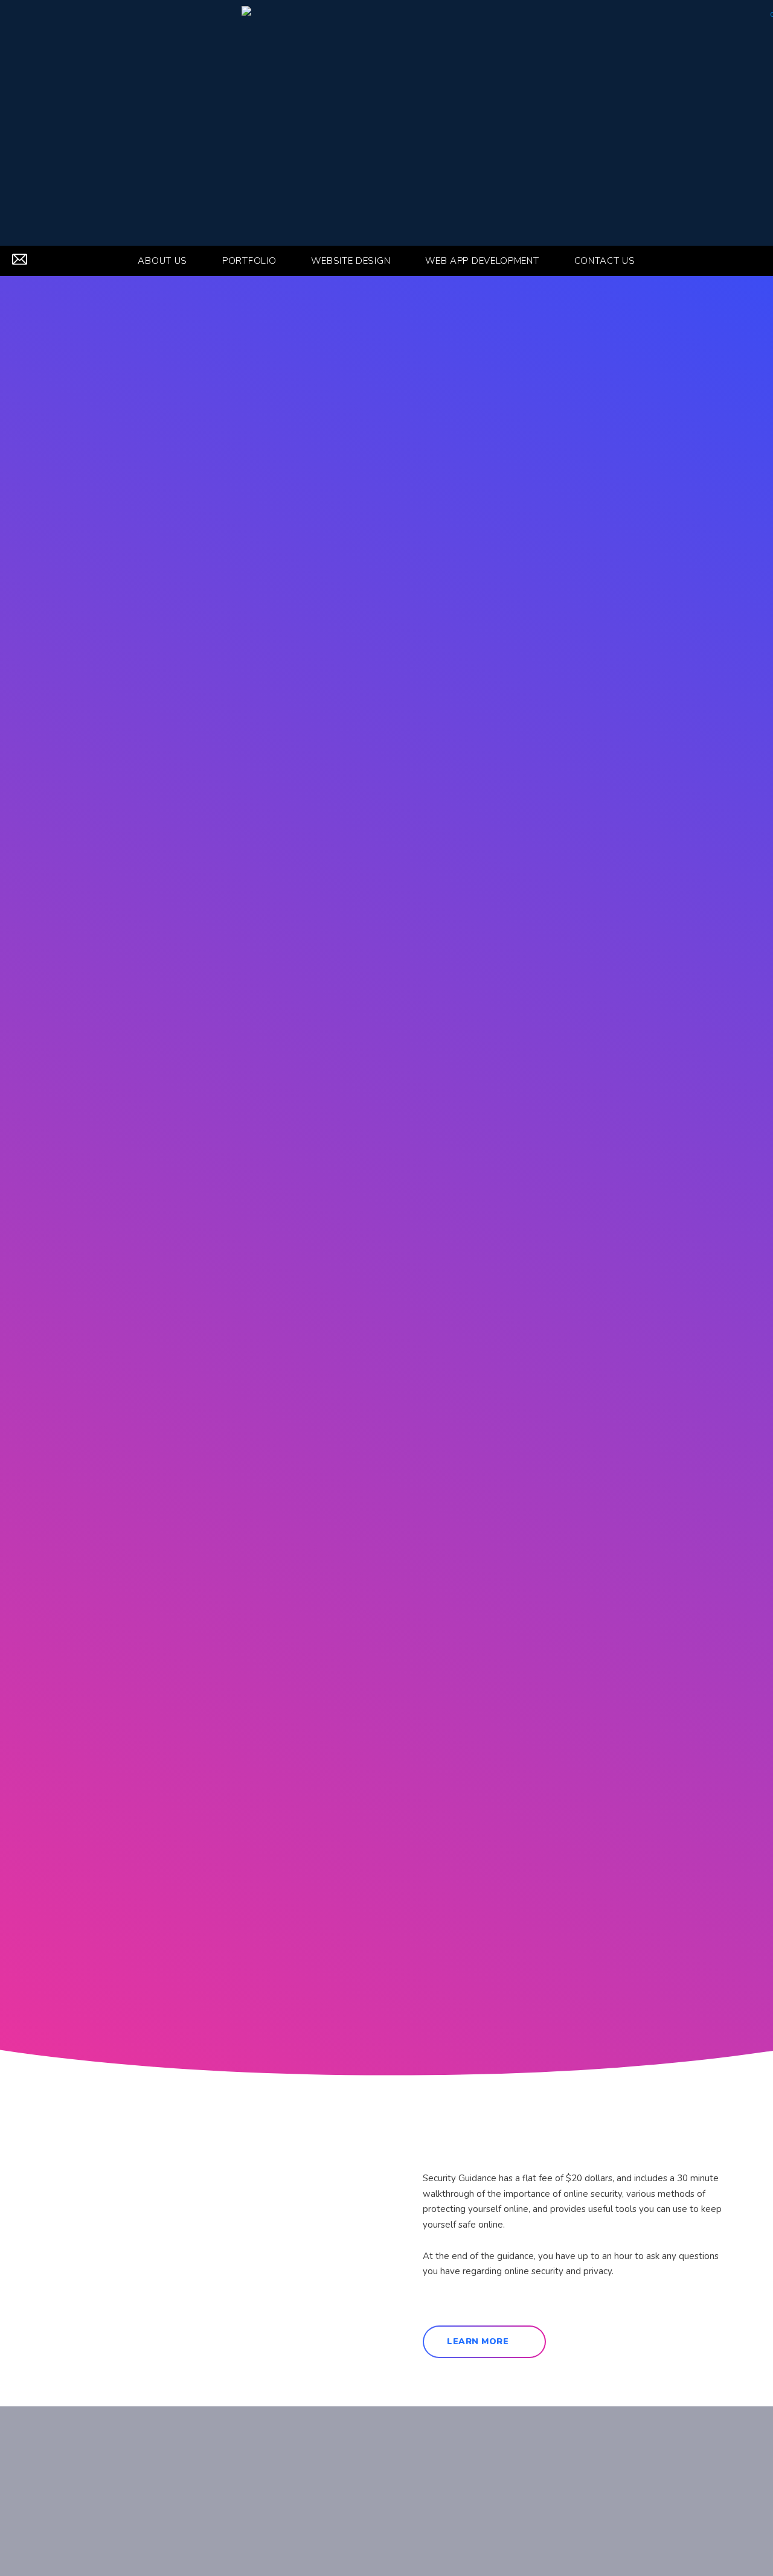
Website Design (351, 261)
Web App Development (482, 261)
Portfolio (249, 261)
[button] (754, 261)
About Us (162, 261)
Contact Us (605, 261)
